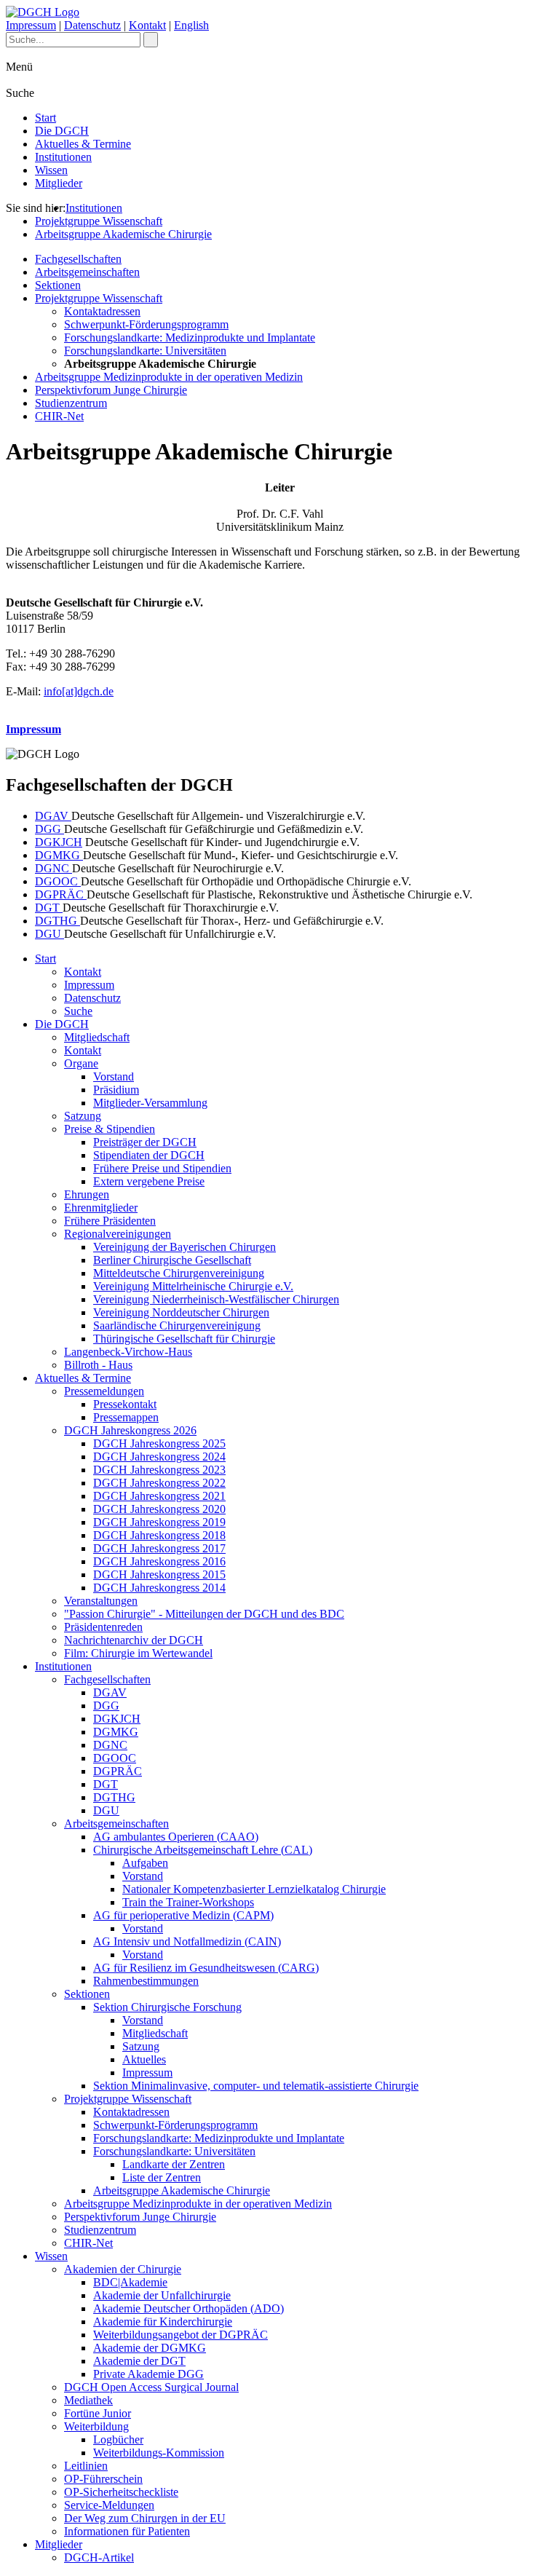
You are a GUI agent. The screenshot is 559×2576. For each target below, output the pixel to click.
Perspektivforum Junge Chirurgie (111, 390)
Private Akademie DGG (148, 2374)
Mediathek (88, 2400)
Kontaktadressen (102, 311)
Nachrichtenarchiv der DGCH (134, 1640)
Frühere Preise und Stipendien (162, 1168)
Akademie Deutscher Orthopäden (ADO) (189, 2308)
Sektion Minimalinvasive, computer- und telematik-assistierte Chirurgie (256, 2086)
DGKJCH (59, 842)
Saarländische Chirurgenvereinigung (177, 1325)
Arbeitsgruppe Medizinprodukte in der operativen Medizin (169, 377)
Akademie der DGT (139, 2361)
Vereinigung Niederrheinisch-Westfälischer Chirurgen (216, 1299)
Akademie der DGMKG (150, 2348)
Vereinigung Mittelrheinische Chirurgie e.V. (193, 1286)
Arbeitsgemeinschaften (87, 272)
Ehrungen (87, 1194)
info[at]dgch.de (79, 691)
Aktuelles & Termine (83, 144)
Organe (81, 1063)
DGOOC (58, 881)
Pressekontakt (125, 1404)
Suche (78, 1011)
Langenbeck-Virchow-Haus (128, 1352)
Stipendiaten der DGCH (149, 1155)
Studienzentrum (71, 403)
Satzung (83, 1116)
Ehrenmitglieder (101, 1208)
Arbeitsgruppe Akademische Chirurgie (123, 234)
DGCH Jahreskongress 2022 (159, 1483)
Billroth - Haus (98, 1365)
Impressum (31, 25)
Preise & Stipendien (110, 1129)
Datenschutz (92, 25)
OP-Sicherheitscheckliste (121, 2492)
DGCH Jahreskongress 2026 (130, 1430)
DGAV (53, 816)
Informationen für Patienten (127, 2531)
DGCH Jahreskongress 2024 (159, 1457)
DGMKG (59, 855)
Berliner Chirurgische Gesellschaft (172, 1260)
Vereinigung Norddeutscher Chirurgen (181, 1312)
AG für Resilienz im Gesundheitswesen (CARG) (206, 1968)
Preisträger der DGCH (145, 1142)
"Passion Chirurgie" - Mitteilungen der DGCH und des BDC (204, 1614)
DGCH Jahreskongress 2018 (159, 1535)
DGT (49, 908)
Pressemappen (126, 1417)
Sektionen (58, 285)
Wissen (51, 170)
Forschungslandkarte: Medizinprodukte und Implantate (190, 337)
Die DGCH (62, 131)
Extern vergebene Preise (149, 1181)
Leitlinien (86, 2466)
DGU (49, 934)
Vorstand (114, 1076)
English (191, 25)
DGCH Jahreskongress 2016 (159, 1561)
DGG (49, 829)
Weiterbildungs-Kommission (159, 2453)
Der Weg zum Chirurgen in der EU (145, 2518)
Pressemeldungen (104, 1391)
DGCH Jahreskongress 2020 (159, 1509)
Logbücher (118, 2439)
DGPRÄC (61, 894)
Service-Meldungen (109, 2505)
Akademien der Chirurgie (123, 2269)
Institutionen (63, 157)
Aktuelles (144, 2059)
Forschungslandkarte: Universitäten (145, 351)
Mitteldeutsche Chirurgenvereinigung (179, 1273)
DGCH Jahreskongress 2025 (159, 1443)
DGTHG (58, 921)
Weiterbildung (96, 2426)
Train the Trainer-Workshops (188, 1902)
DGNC (53, 868)
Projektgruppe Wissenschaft (99, 221)
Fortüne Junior (98, 2413)
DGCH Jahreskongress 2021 (159, 1496)
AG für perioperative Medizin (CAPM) (183, 1915)
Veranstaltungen (101, 1601)
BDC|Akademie (130, 2282)
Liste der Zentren (162, 2177)
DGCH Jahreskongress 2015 (159, 1575)
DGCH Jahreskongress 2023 (159, 1470)
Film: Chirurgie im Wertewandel (138, 1653)
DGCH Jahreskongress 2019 (159, 1522)
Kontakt (147, 25)
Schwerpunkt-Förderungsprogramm (146, 324)
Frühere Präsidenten (110, 1221)
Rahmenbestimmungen (146, 1981)
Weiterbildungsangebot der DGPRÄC (181, 2335)
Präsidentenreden (103, 1627)
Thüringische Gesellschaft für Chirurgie (184, 1339)
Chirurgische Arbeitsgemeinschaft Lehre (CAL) (203, 1850)
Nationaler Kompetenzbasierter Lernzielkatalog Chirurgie (254, 1889)
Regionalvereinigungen (118, 1234)
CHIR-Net (59, 416)
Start (45, 118)
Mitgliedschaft (97, 1037)
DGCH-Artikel (99, 2557)
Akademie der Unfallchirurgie (162, 2295)
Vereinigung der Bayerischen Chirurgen (185, 1247)
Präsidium (116, 1090)
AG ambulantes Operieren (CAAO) (176, 1837)
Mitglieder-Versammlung (150, 1103)
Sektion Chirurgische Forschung (167, 2007)
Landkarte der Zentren (174, 2164)
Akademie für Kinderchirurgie (163, 2322)
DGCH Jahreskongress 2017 (159, 1548)
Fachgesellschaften (78, 259)
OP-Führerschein (103, 2479)
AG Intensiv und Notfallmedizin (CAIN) (187, 1941)
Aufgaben (145, 1863)
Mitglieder (59, 183)
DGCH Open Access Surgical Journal (151, 2387)
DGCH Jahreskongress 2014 (159, 1588)
